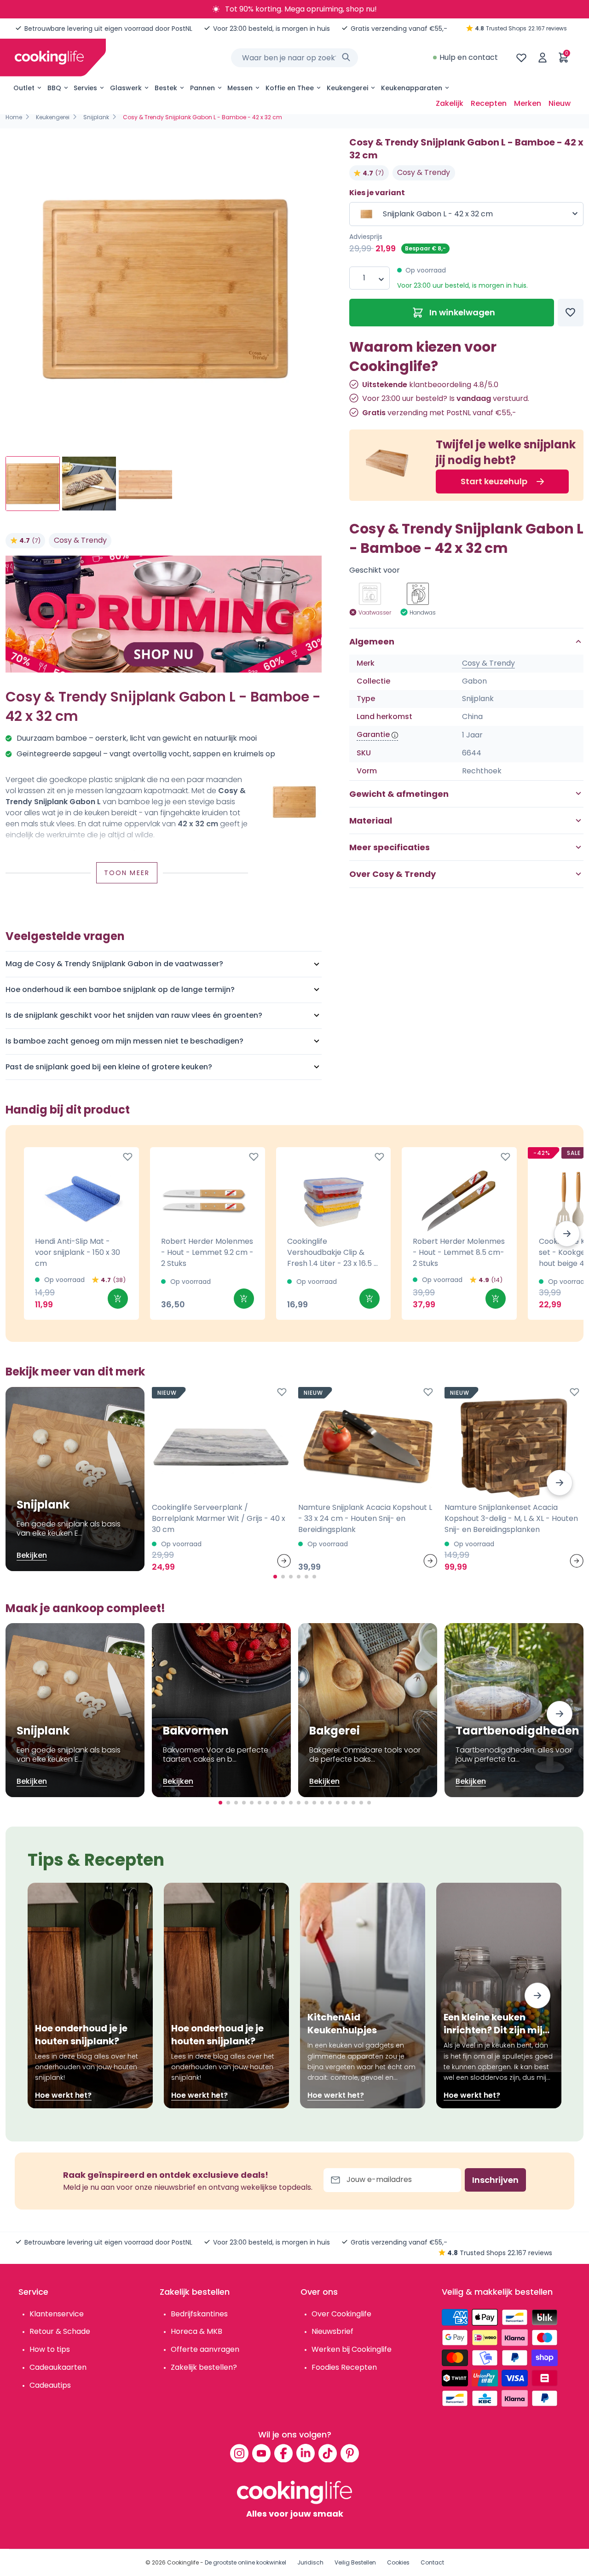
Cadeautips (50, 2385)
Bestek (166, 88)
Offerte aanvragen (205, 2349)
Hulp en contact (469, 57)
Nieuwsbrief (332, 2331)
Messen (240, 88)
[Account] (543, 58)
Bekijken (32, 1555)
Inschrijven (495, 2180)
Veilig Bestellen (355, 2562)
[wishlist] (521, 58)
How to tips (50, 2349)
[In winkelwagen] (118, 1299)
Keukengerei (347, 88)
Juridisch (310, 2562)
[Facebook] (283, 2453)
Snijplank (96, 117)
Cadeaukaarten (58, 2367)
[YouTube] (261, 2453)
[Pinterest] (350, 2453)
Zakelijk (450, 103)
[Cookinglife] (49, 58)
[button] (567, 1234)
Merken (528, 103)
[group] (164, 289)
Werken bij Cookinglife (352, 2349)
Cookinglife (183, 2562)
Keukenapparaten (412, 88)
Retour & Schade (60, 2331)
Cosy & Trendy (80, 540)
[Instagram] (239, 2453)
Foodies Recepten (344, 2367)
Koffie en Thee (290, 88)
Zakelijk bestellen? (204, 2367)
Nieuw (560, 103)
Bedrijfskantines (199, 2314)
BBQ (54, 88)
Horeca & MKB (196, 2331)
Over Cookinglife (341, 2314)
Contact (432, 2562)
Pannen (202, 88)
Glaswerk (126, 88)
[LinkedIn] (306, 2453)
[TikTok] (328, 2453)
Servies (85, 88)
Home (14, 117)
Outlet (24, 88)
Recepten (489, 103)
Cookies (398, 2562)
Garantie (373, 735)
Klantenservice (57, 2314)
